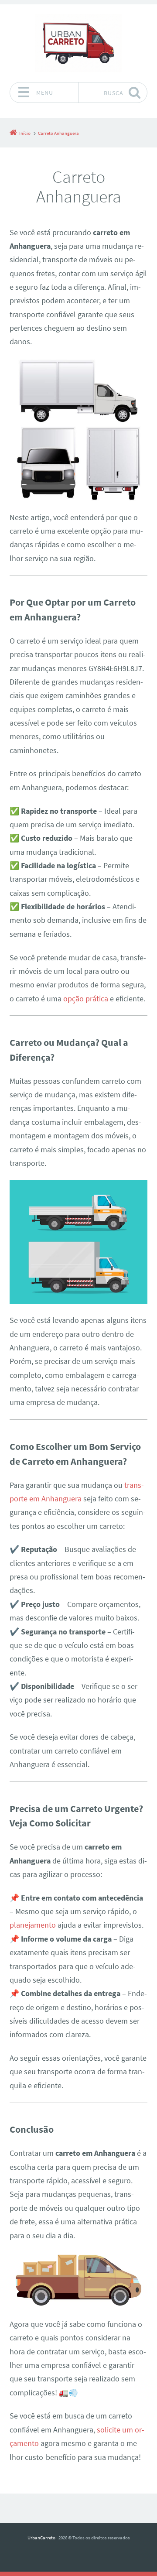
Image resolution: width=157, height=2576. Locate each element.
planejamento (33, 1925)
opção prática (86, 999)
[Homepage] (78, 43)
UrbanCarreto (41, 2538)
